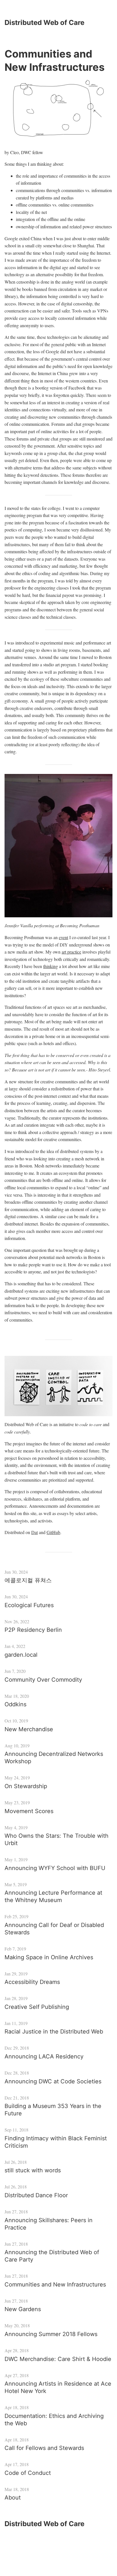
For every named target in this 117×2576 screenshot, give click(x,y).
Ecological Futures (29, 1605)
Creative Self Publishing (37, 2007)
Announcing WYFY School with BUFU (55, 1868)
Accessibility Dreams (32, 1982)
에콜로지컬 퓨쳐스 (28, 1580)
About (13, 2498)
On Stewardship (26, 1786)
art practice (71, 952)
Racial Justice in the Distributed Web (54, 2032)
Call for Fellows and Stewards (44, 2448)
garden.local (21, 1655)
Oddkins (15, 1704)
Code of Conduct (28, 2473)
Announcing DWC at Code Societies (53, 2081)
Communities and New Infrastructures (55, 2284)
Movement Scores (29, 1811)
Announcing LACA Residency (44, 2056)
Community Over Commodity (43, 1680)
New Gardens (23, 2309)
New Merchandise (29, 1729)
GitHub (53, 1532)
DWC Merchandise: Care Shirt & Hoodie (58, 2359)
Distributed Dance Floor (36, 2195)
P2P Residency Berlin (33, 1630)
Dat (35, 1532)
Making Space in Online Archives (49, 1957)
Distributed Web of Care (44, 23)
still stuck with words (33, 2170)
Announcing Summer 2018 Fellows (51, 2334)
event (63, 937)
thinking (51, 966)
